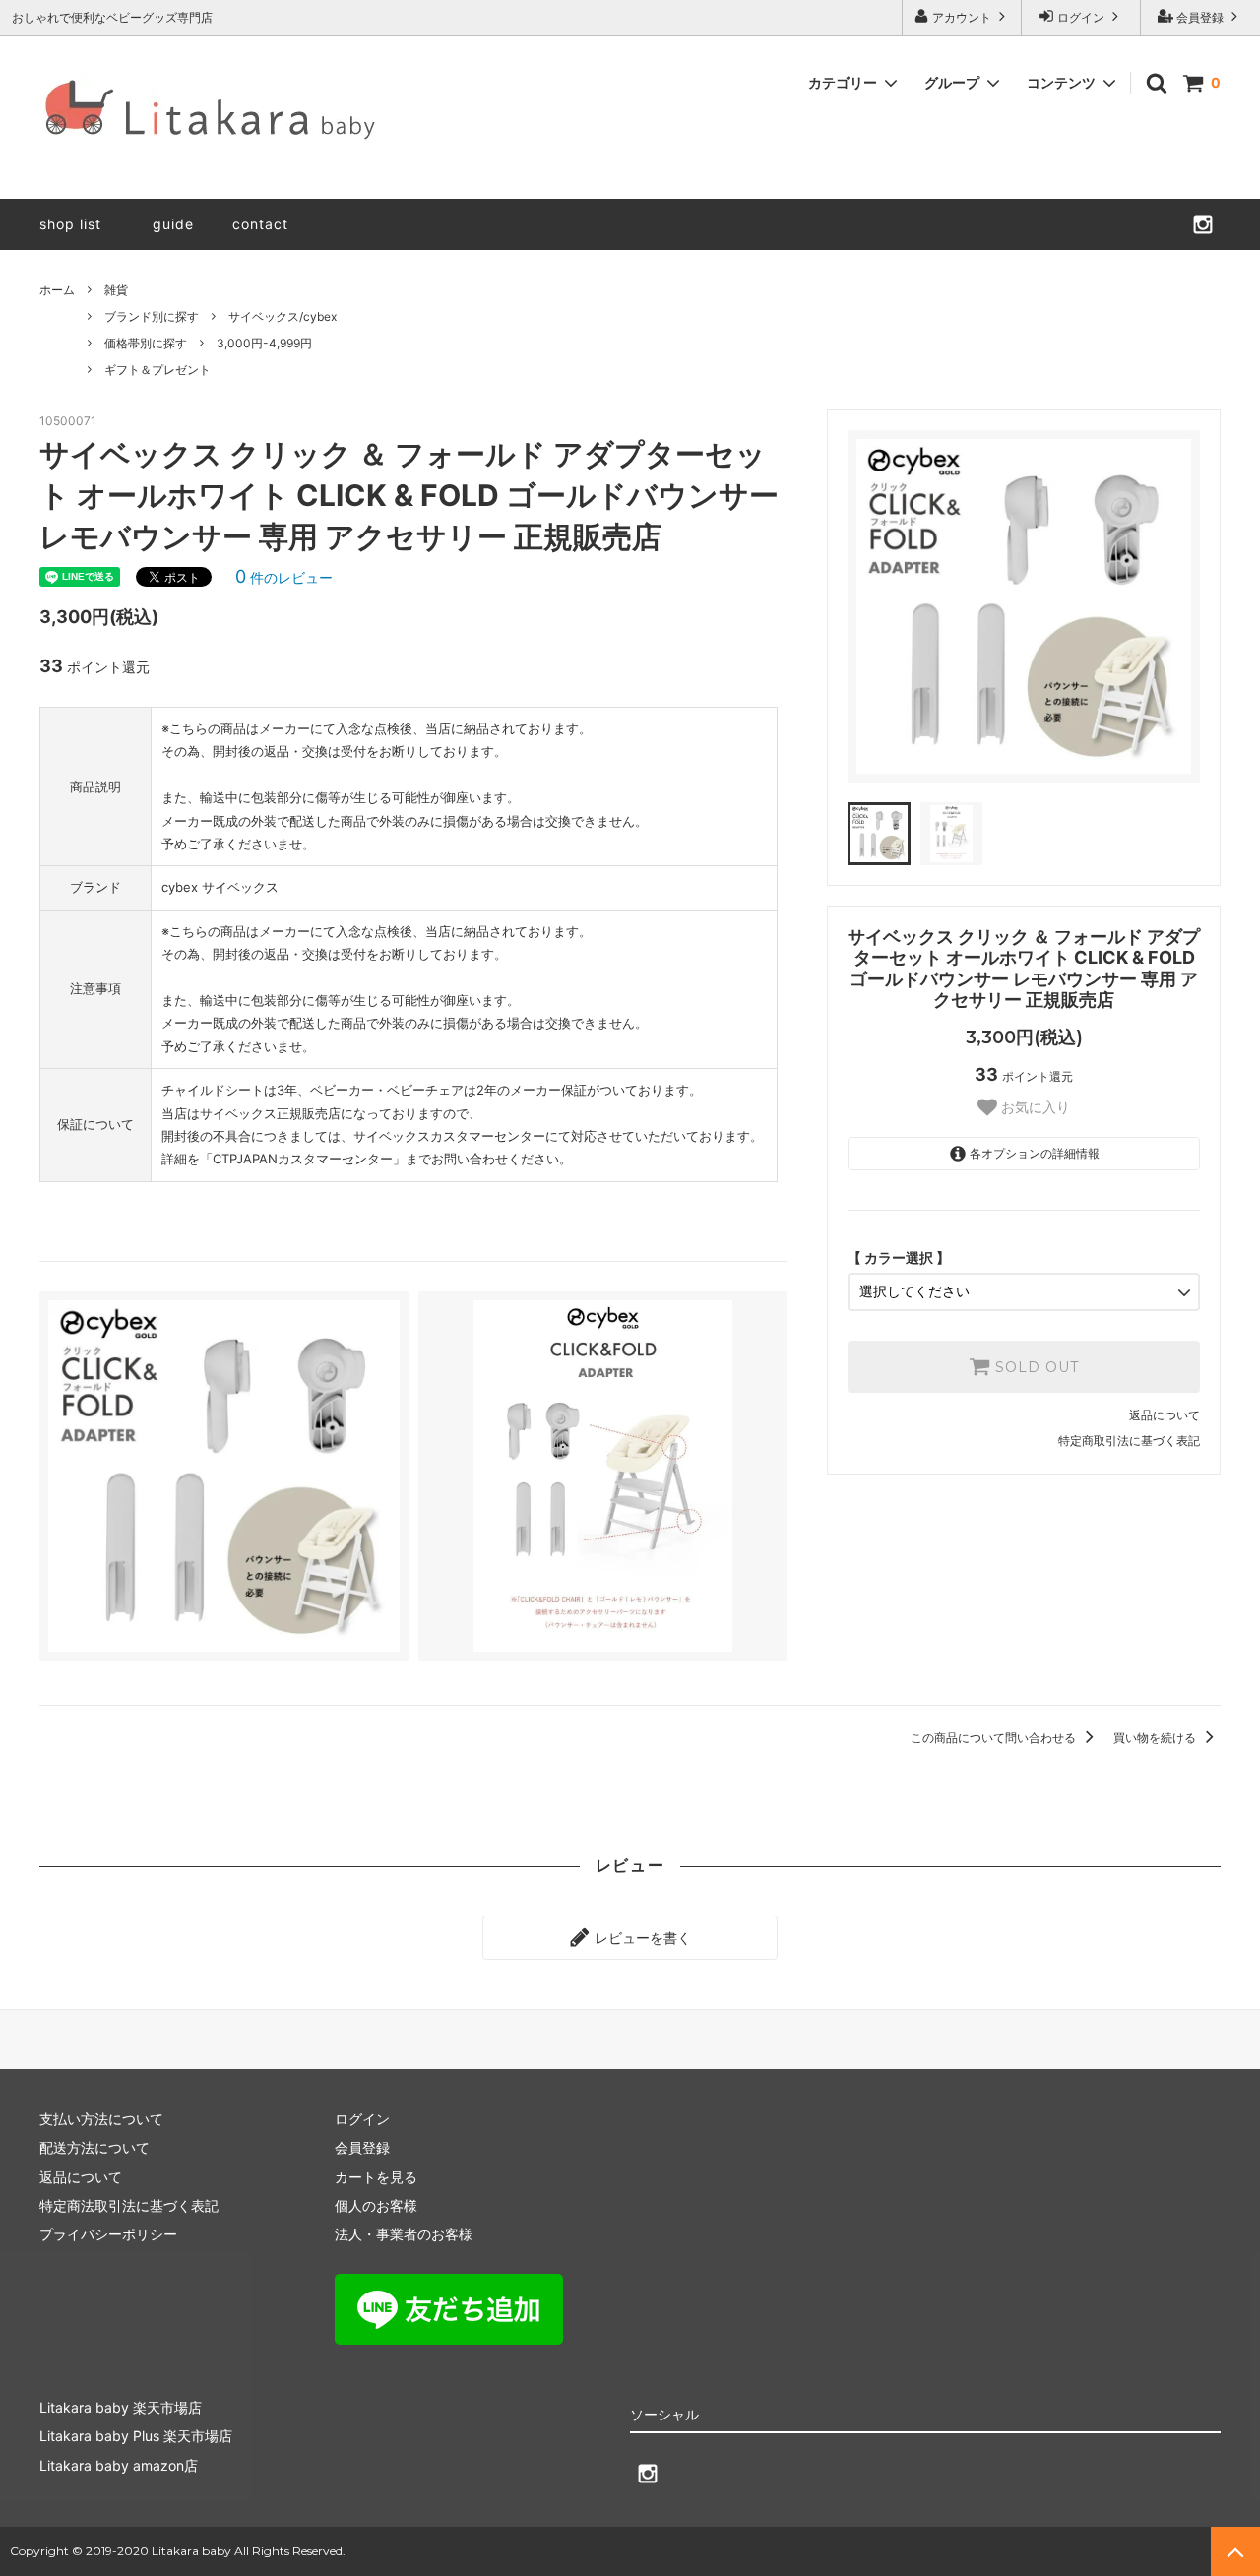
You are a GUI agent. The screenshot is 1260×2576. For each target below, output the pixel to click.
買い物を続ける (1156, 1738)
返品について (1165, 1415)
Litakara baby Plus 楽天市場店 (136, 2436)
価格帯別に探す (146, 343)
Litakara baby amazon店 (119, 2465)
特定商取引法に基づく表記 (1129, 1441)
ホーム (57, 290)
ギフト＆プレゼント (157, 370)
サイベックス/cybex (283, 316)
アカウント (962, 17)
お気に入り (1034, 1108)
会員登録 (1200, 17)
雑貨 (116, 290)
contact (260, 224)
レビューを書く (641, 1938)
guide (181, 224)
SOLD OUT (1035, 1367)
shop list (70, 224)
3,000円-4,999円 (264, 343)
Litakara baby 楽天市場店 (121, 2407)
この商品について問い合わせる (995, 1738)
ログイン (1081, 17)
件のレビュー (284, 577)
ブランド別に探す (152, 316)
